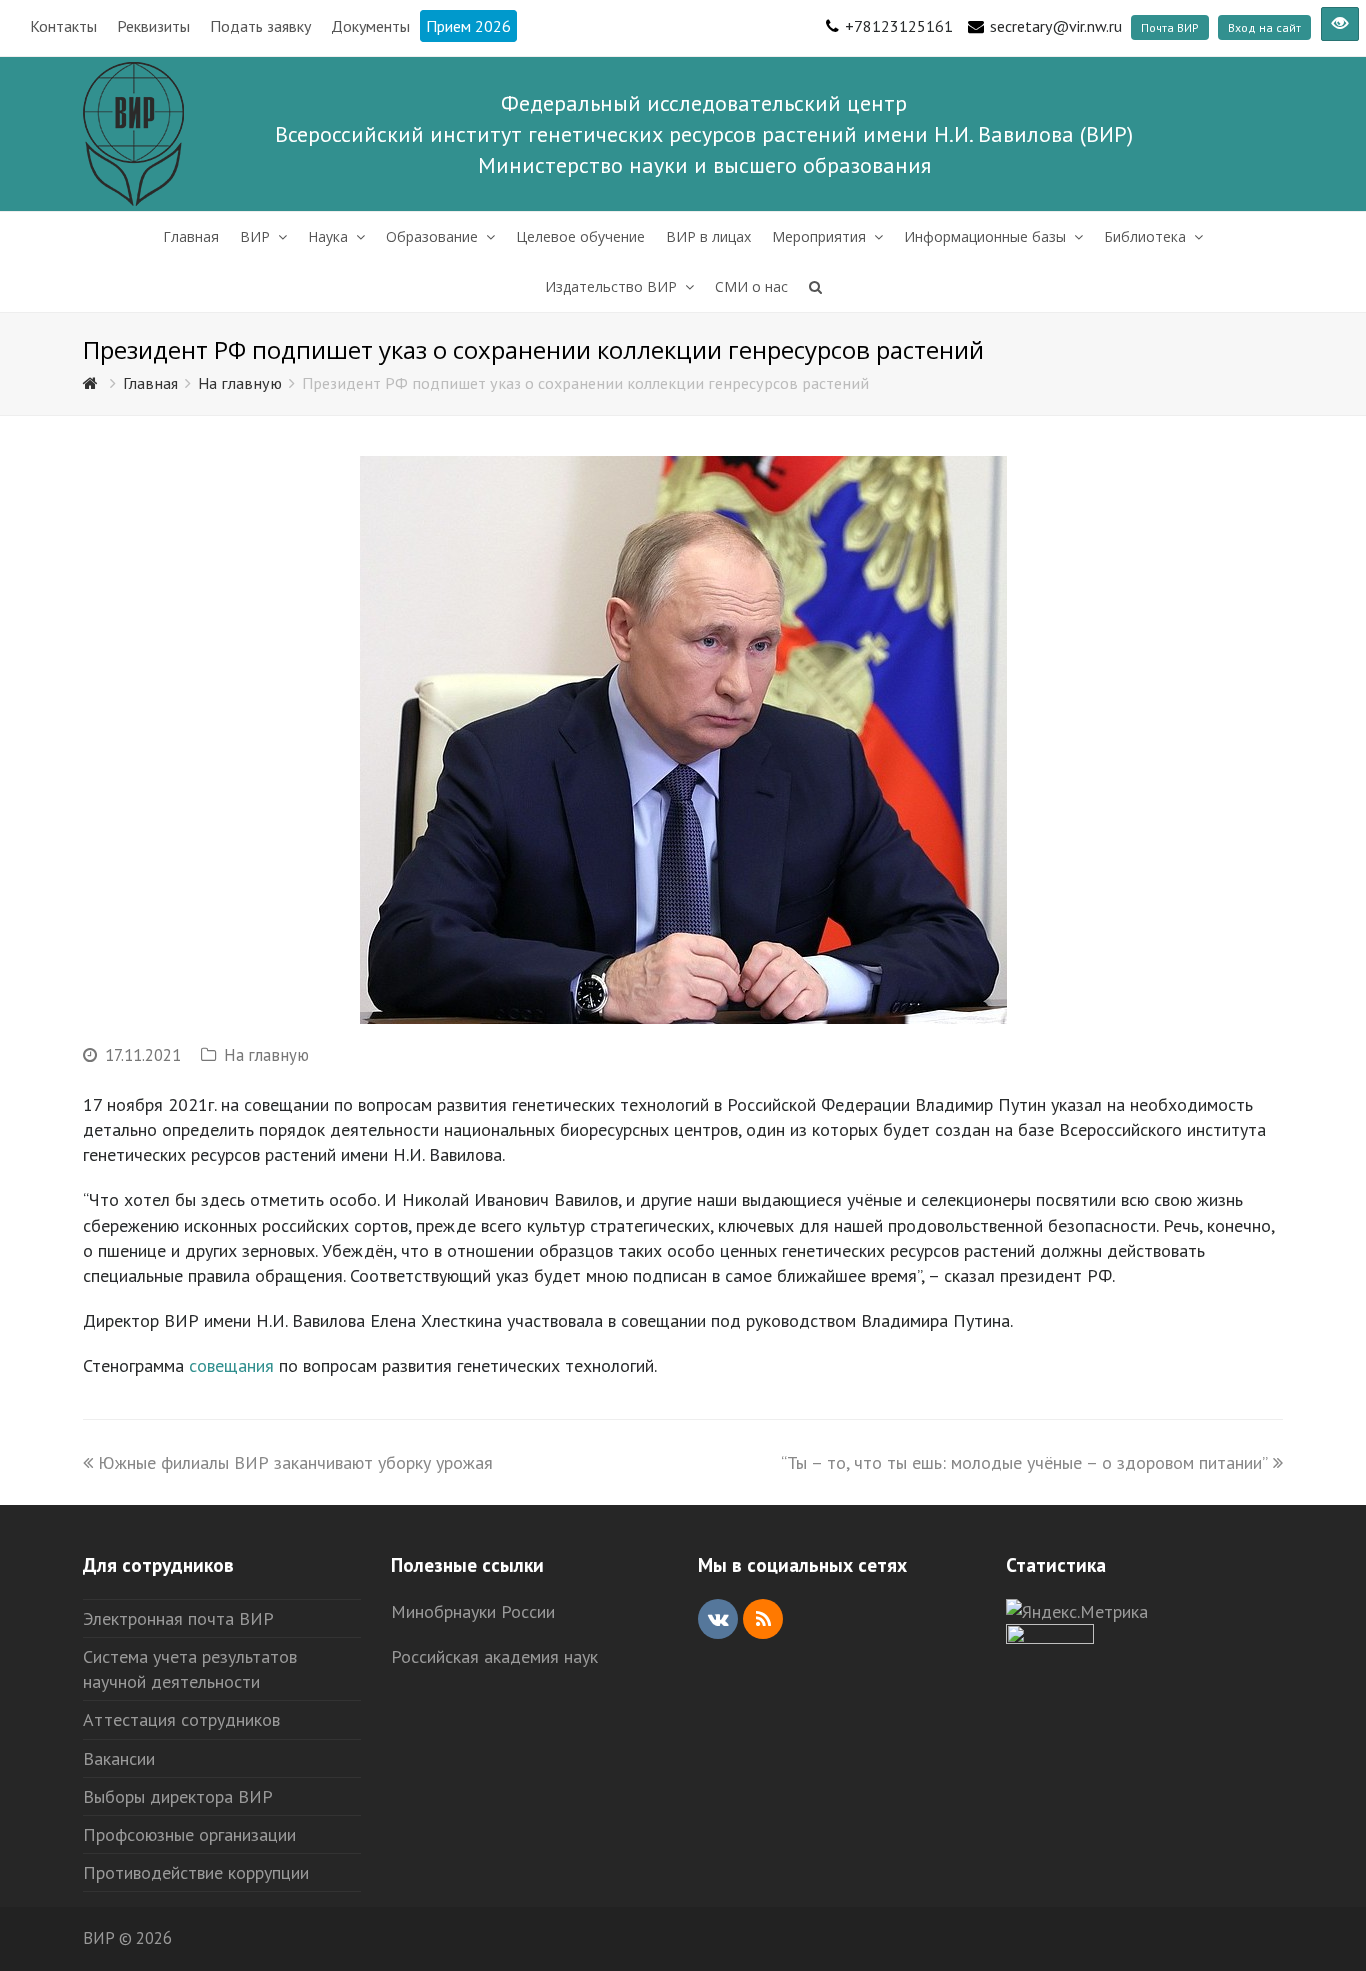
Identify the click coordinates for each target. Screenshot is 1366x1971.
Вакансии (119, 1758)
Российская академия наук (494, 1656)
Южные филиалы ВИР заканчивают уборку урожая (295, 1462)
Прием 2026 (468, 26)
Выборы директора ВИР (178, 1796)
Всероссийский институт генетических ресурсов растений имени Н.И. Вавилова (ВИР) (704, 134)
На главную (266, 1055)
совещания (231, 1365)
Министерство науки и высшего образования (704, 165)
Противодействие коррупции (196, 1872)
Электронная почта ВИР (178, 1618)
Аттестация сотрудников (181, 1719)
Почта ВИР (1170, 27)
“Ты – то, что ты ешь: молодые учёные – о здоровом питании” (1024, 1462)
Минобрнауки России (473, 1611)
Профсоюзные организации (189, 1834)
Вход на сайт (1264, 27)
